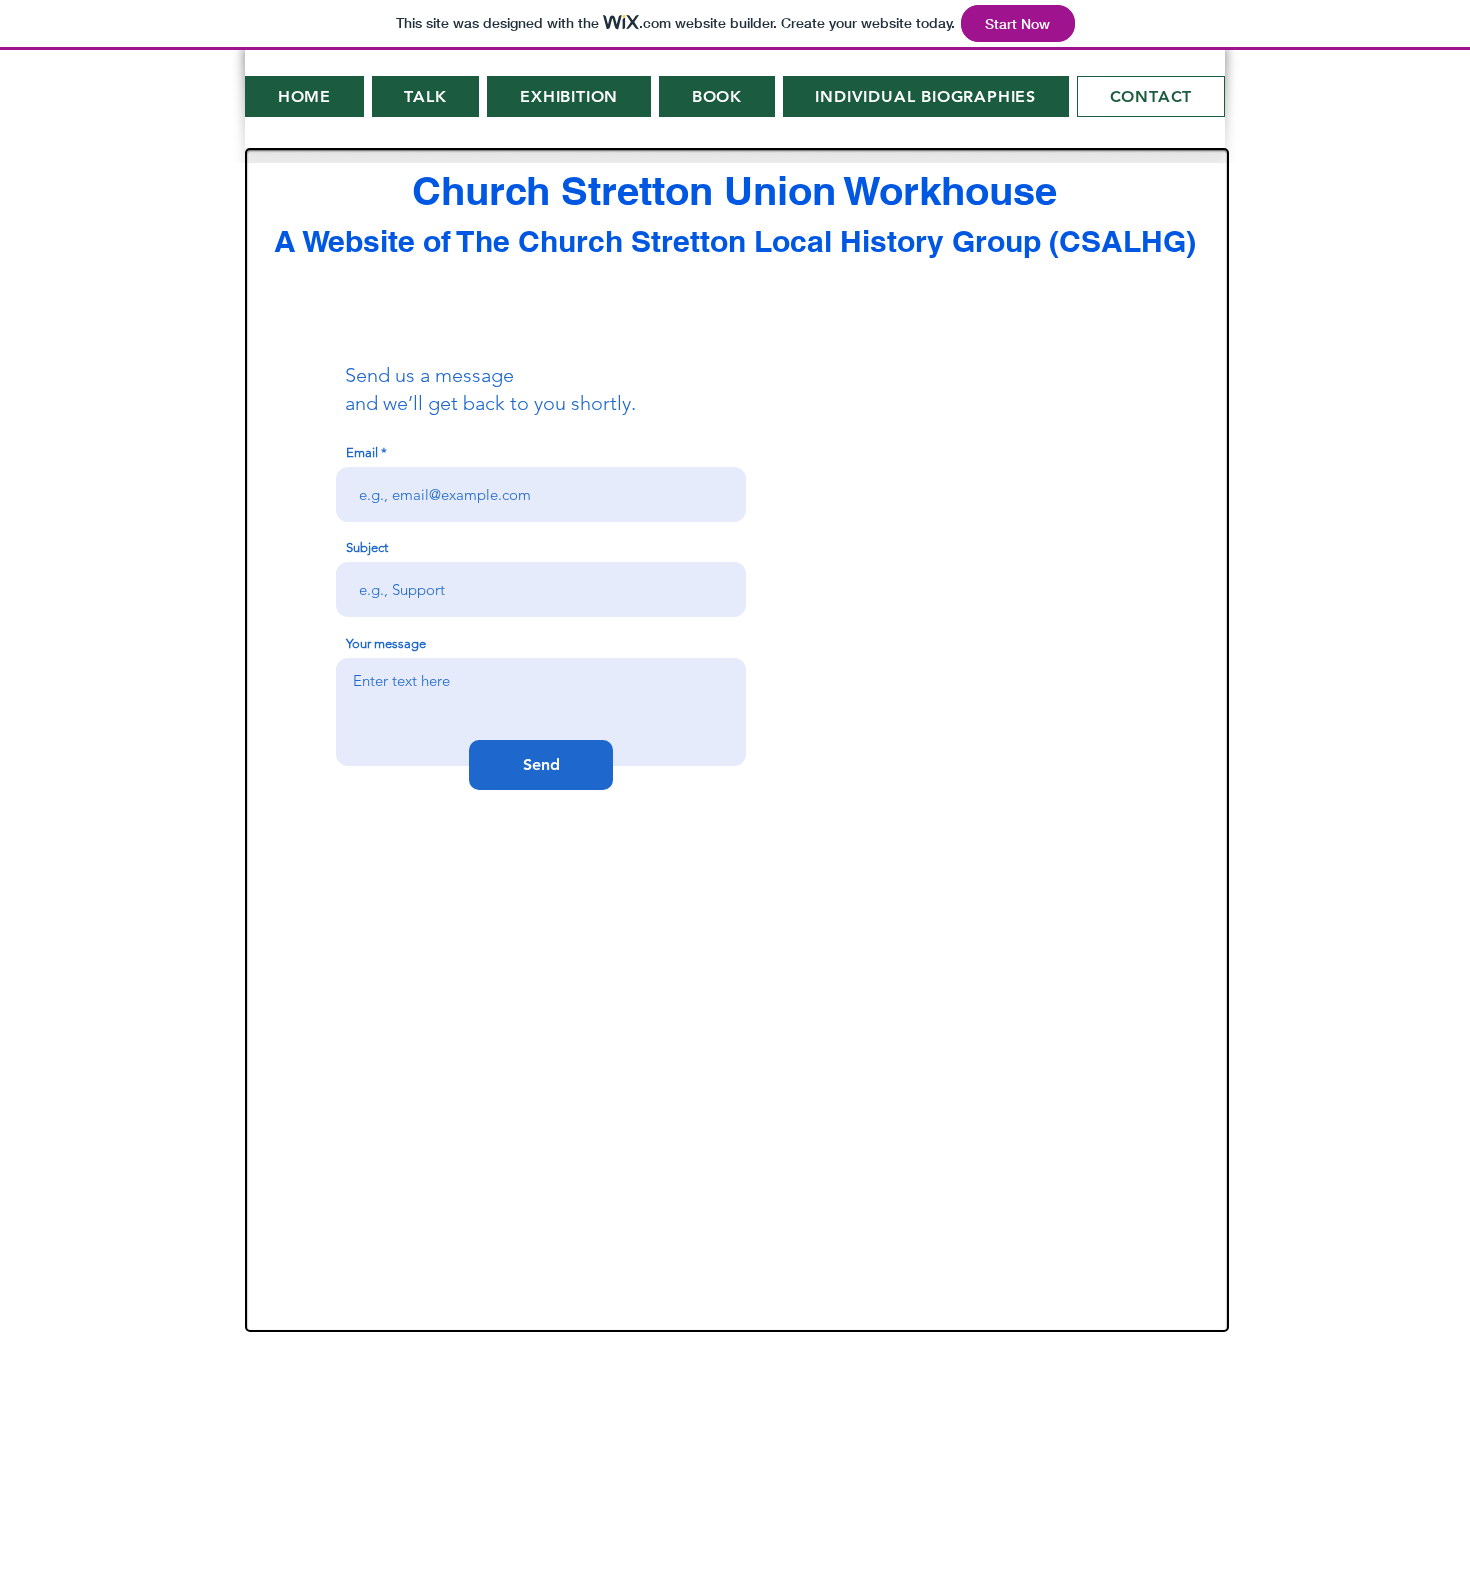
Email (362, 452)
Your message (386, 643)
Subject (367, 547)
